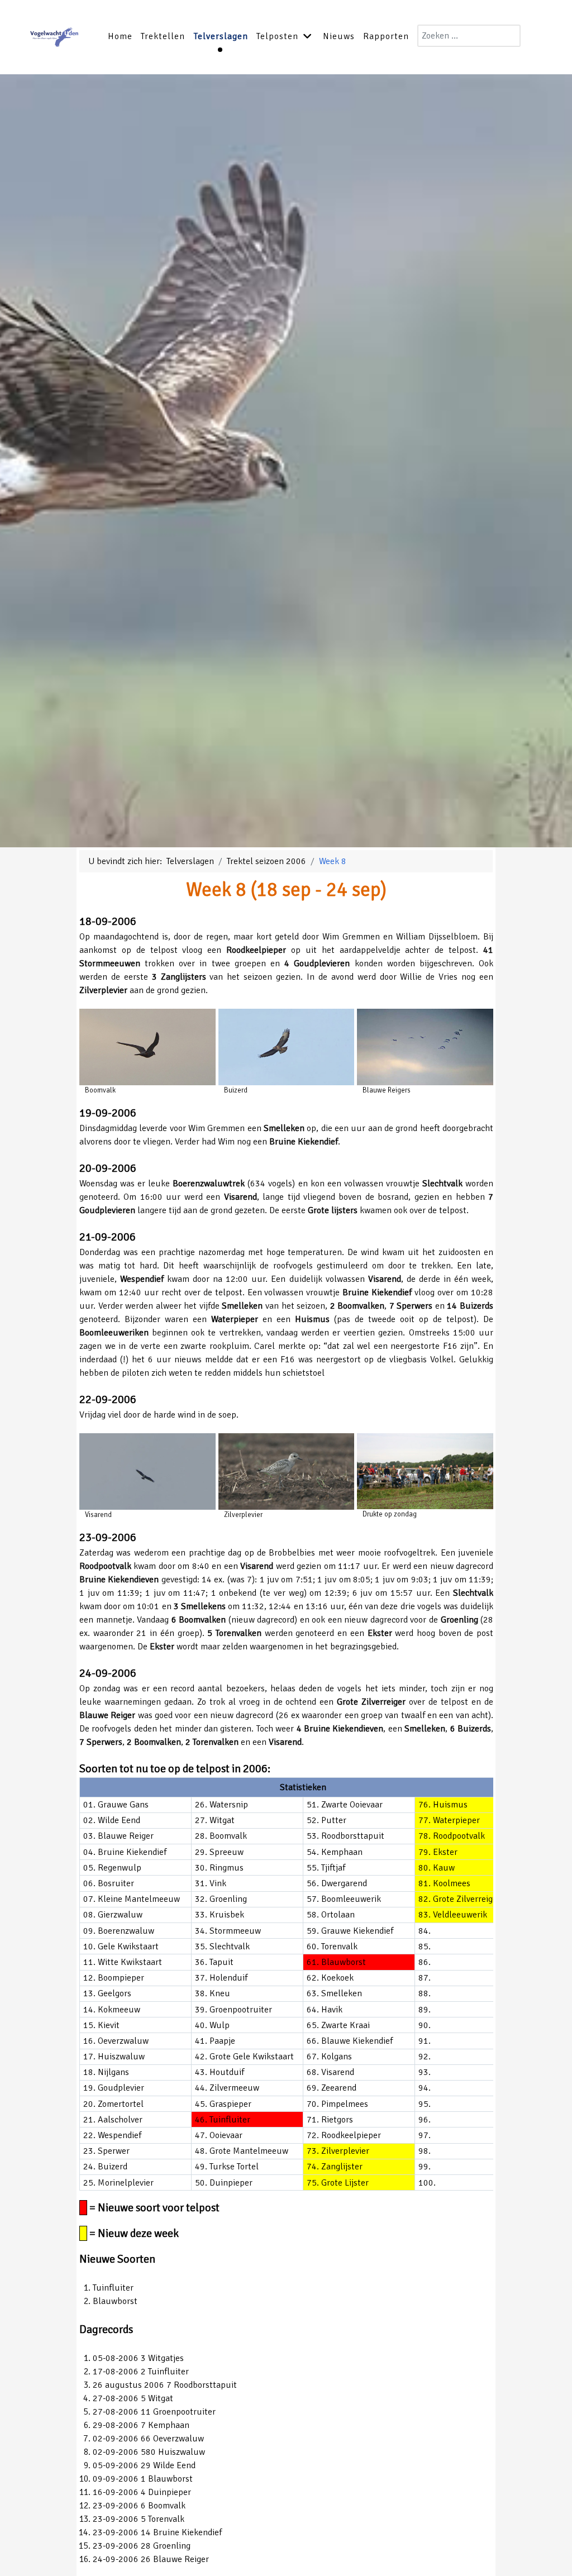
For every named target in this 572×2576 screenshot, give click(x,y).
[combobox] (469, 36)
